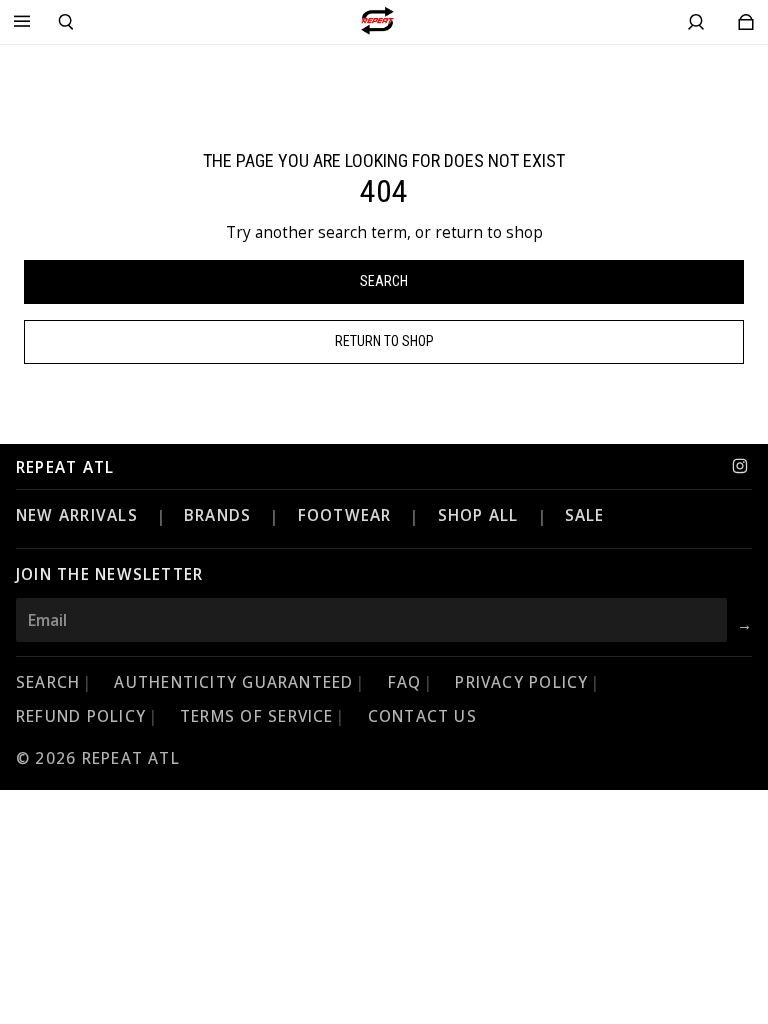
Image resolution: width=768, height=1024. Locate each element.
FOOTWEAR (345, 515)
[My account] (696, 22)
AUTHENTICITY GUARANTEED (233, 682)
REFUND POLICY (81, 716)
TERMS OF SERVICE (257, 716)
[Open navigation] (22, 22)
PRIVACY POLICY (521, 682)
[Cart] (746, 22)
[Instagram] (740, 466)
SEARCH (48, 682)
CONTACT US (422, 716)
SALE (585, 515)
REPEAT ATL (65, 468)
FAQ (405, 682)
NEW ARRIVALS (77, 515)
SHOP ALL (478, 515)
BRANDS (217, 515)
